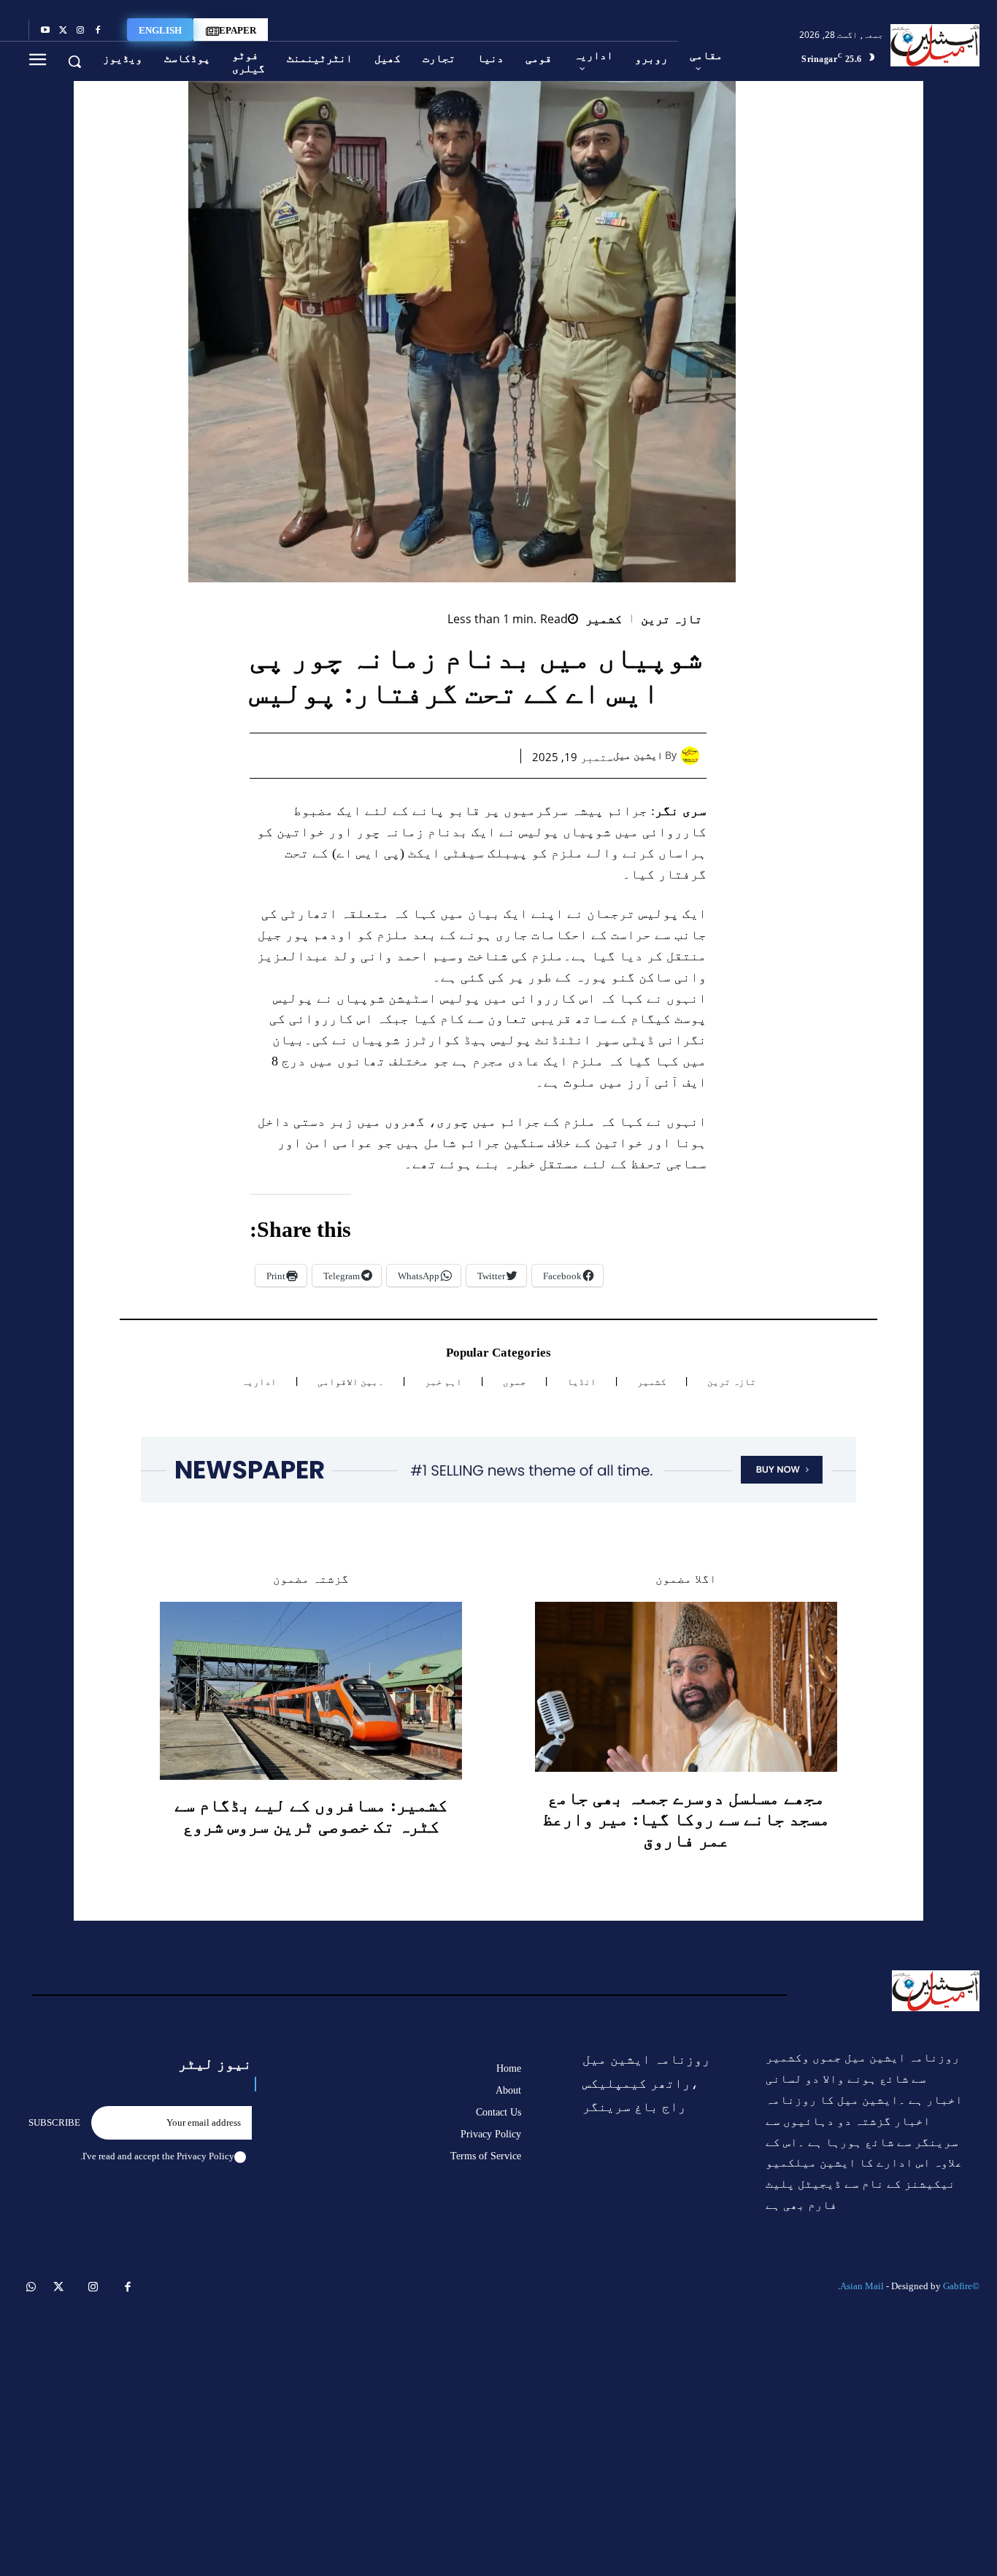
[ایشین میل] (694, 756)
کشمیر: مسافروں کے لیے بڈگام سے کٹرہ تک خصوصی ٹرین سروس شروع (311, 1816)
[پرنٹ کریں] (394, 755)
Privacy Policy (205, 2156)
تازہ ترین (672, 619)
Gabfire (958, 2286)
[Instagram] (80, 31)
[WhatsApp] (428, 755)
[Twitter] (63, 31)
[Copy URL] (327, 755)
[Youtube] (45, 31)
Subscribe (54, 2122)
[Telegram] (361, 755)
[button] (74, 61)
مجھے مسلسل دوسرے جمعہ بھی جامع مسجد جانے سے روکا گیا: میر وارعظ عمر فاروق (686, 1819)
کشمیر (604, 619)
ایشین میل (638, 756)
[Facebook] (98, 31)
